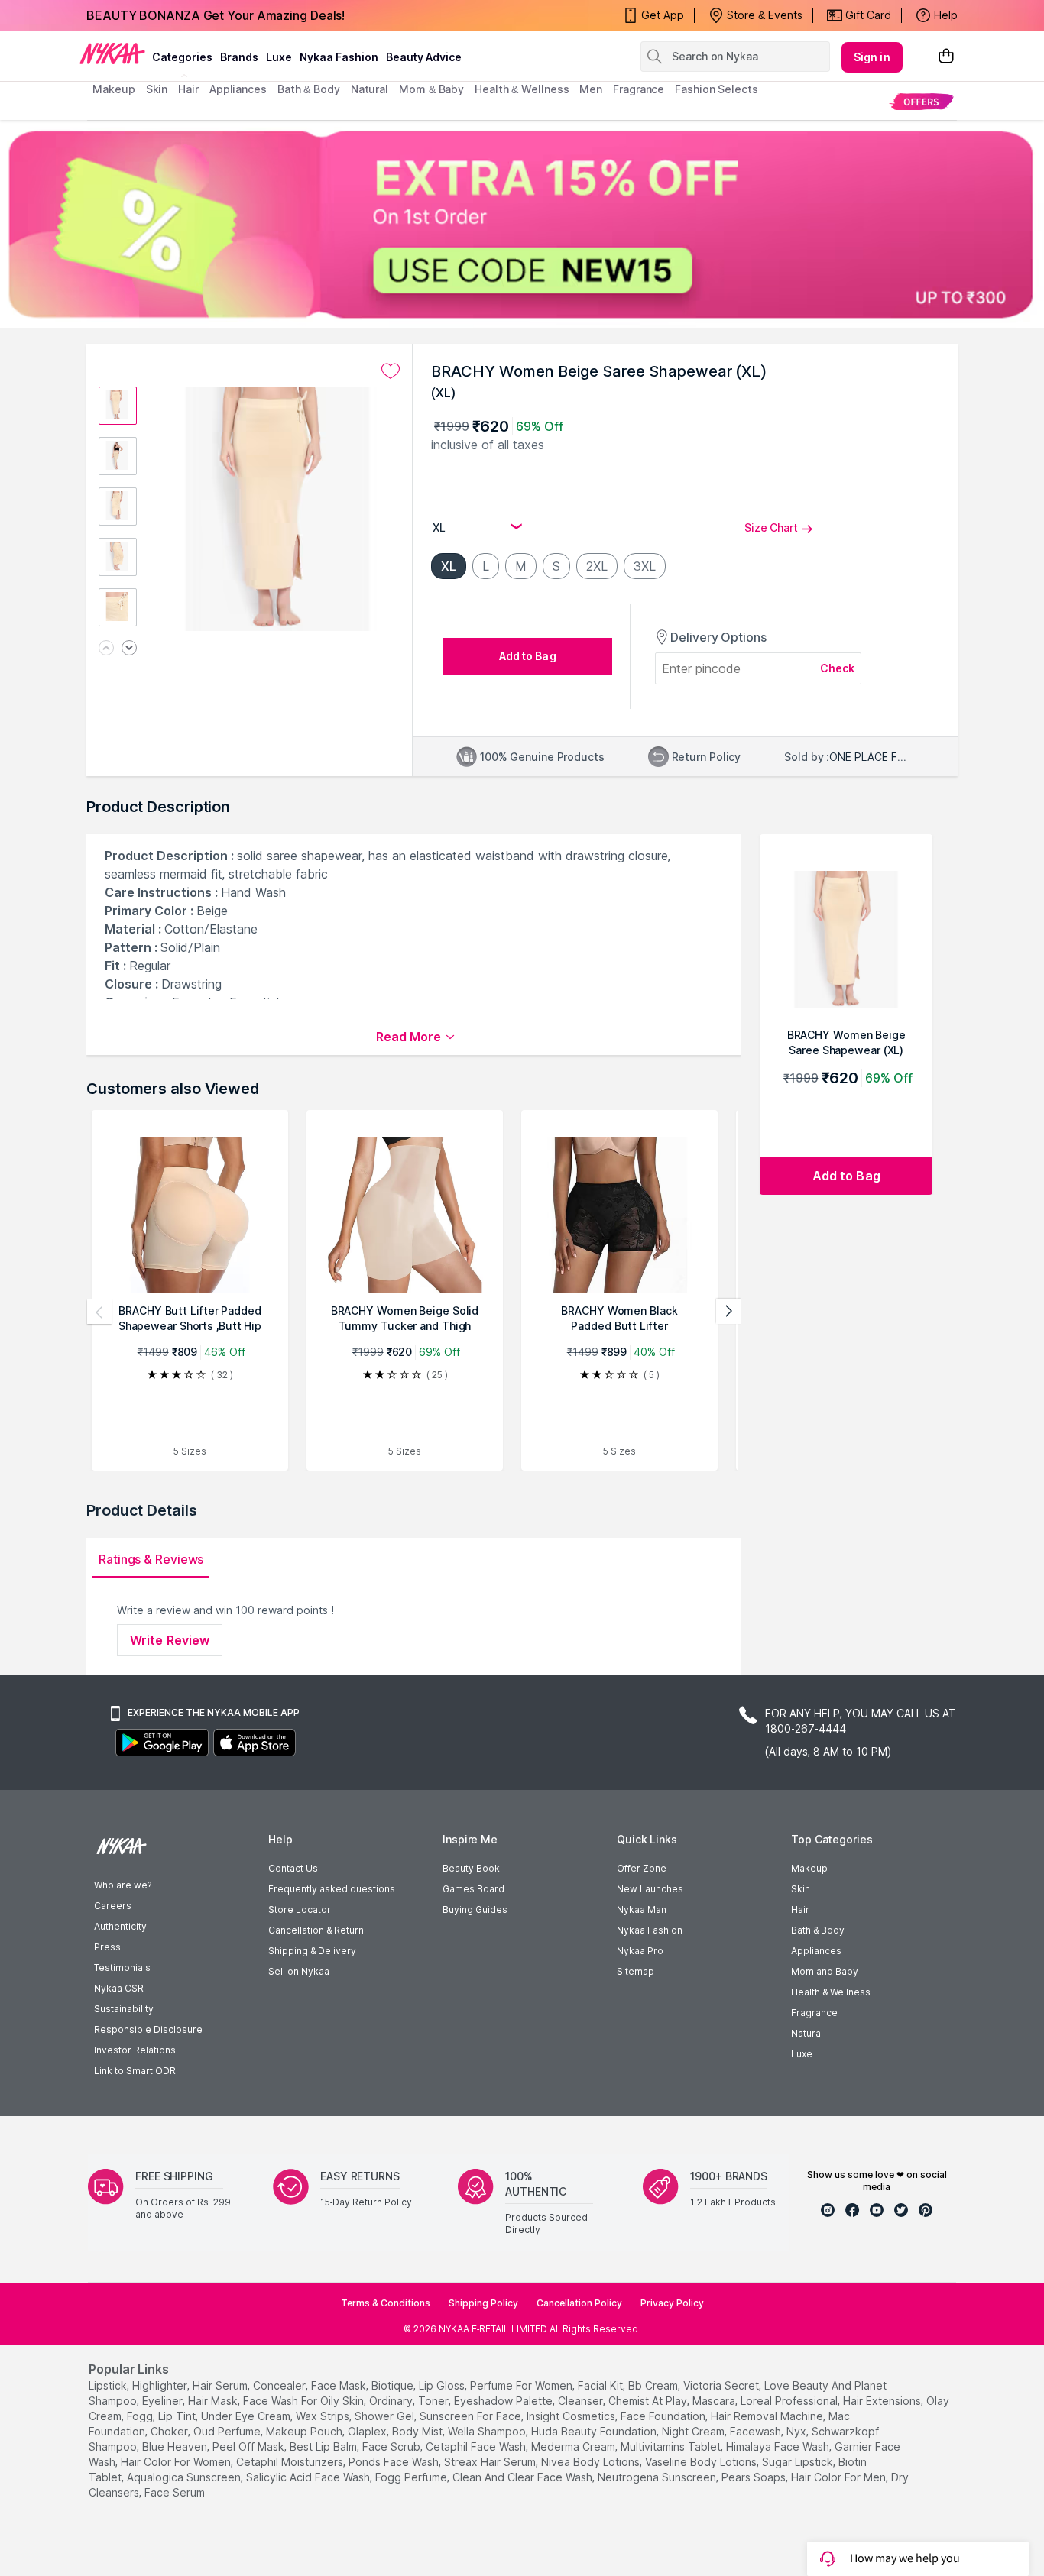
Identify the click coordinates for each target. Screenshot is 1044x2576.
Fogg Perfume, (412, 2477)
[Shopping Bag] (946, 57)
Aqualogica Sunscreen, (185, 2477)
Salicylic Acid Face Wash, (309, 2477)
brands (239, 57)
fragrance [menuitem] (639, 89)
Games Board (473, 1889)
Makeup (809, 1868)
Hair (800, 1909)
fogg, (141, 2416)
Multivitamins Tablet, (672, 2447)
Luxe (802, 2054)
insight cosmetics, (572, 2416)
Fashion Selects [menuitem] (717, 89)
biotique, (394, 2385)
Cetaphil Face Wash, (477, 2447)
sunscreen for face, (472, 2416)
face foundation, (664, 2416)
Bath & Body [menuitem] (309, 89)
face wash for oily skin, (305, 2401)
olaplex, (368, 2431)
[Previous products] (99, 1312)
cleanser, (582, 2401)
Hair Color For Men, (840, 2477)
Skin (801, 1889)
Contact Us (293, 1868)
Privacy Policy (672, 2303)
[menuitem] (921, 101)
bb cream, (654, 2385)
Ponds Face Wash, (395, 2462)
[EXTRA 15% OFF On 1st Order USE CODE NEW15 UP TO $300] (522, 224)
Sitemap (635, 1971)
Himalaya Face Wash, (779, 2447)
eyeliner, (164, 2401)
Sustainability (124, 2009)
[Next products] (728, 1312)
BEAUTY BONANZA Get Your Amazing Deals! (216, 15)
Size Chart (771, 527)
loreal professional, (790, 2401)
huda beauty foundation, (595, 2431)
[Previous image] (106, 649)
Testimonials (122, 1968)
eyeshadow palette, (504, 2401)
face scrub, (392, 2447)
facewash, (757, 2431)
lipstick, (109, 2385)
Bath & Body (818, 1930)
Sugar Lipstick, (799, 2462)
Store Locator (300, 1909)
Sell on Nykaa (299, 1971)
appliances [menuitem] (238, 89)
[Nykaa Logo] (112, 53)
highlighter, (161, 2385)
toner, (434, 2401)
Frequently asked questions (332, 1889)
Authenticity (120, 1926)
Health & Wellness (831, 1992)
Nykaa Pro (640, 1951)
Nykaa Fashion (339, 57)
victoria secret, (722, 2385)
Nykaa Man (642, 1909)
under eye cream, (247, 2416)
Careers (113, 1906)
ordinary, (392, 2401)
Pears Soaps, (755, 2477)
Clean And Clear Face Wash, (524, 2477)
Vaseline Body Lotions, (702, 2462)
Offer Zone (642, 1868)
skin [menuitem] (157, 89)
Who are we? (123, 1885)
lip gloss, (443, 2385)
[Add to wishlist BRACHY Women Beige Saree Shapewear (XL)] (391, 371)
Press (107, 1947)
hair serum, (221, 2385)
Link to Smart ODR (135, 2071)
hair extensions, (883, 2401)
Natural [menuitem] (370, 89)
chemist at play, (649, 2401)
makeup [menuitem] (113, 89)
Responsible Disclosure (148, 2029)
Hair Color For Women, (177, 2462)
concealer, (280, 2385)
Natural (807, 2033)
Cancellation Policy (579, 2303)
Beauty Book (471, 1868)
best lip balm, (324, 2447)
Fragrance (814, 2013)
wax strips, (324, 2416)
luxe (279, 57)
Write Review (170, 1640)
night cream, (694, 2431)
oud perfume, (228, 2431)
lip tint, (178, 2416)
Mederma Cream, (574, 2447)
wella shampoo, (488, 2431)
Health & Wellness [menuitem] (522, 89)
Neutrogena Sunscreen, (658, 2477)
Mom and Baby (825, 1971)
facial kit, (601, 2385)
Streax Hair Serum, (491, 2462)
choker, (170, 2431)
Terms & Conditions (386, 2303)
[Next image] (129, 649)
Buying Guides (475, 1909)
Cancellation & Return (316, 1930)
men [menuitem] (591, 89)
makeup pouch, (305, 2431)
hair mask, (214, 2401)
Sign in (872, 57)
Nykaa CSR (119, 1988)
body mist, (418, 2431)
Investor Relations (135, 2050)
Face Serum (175, 2492)
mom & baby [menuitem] (431, 89)
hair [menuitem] (188, 89)
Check (838, 668)
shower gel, (386, 2416)
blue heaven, (176, 2447)
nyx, (798, 2431)
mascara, (715, 2401)
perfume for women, (522, 2385)
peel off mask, (250, 2447)
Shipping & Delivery (312, 1951)
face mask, (340, 2385)
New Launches (650, 1889)
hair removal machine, (768, 2416)
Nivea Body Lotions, (592, 2462)
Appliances (816, 1951)
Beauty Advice (424, 57)
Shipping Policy (483, 2303)
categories (182, 57)
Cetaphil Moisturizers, (291, 2462)
